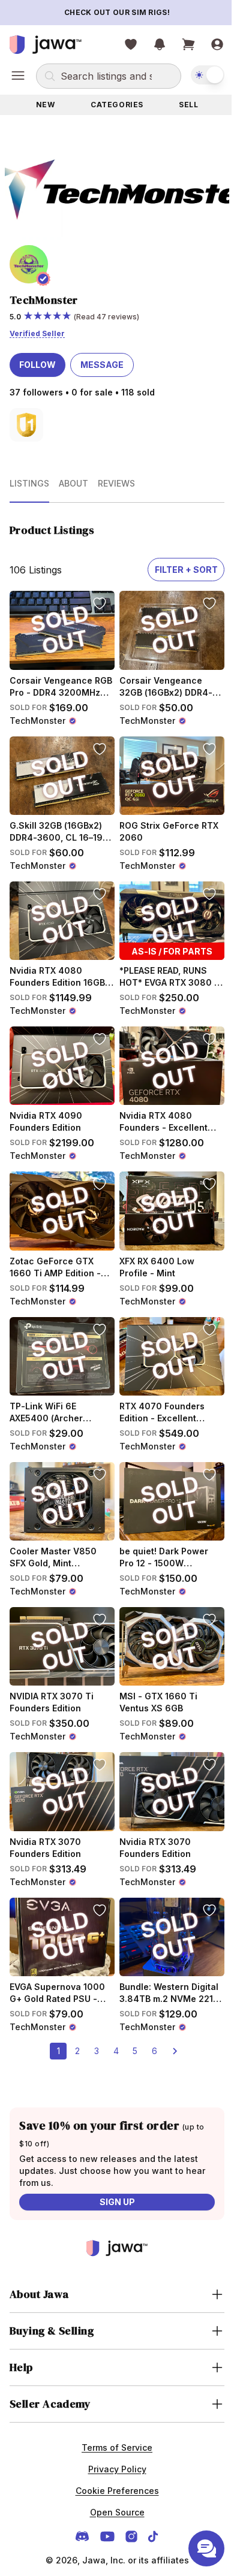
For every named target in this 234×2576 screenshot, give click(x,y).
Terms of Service (113, 2408)
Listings (29, 477)
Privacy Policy (112, 2429)
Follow (37, 359)
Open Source (112, 2473)
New (44, 105)
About (73, 477)
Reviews (116, 477)
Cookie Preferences (112, 2451)
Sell (181, 105)
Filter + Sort (177, 564)
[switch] (199, 75)
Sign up (112, 2162)
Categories (113, 105)
